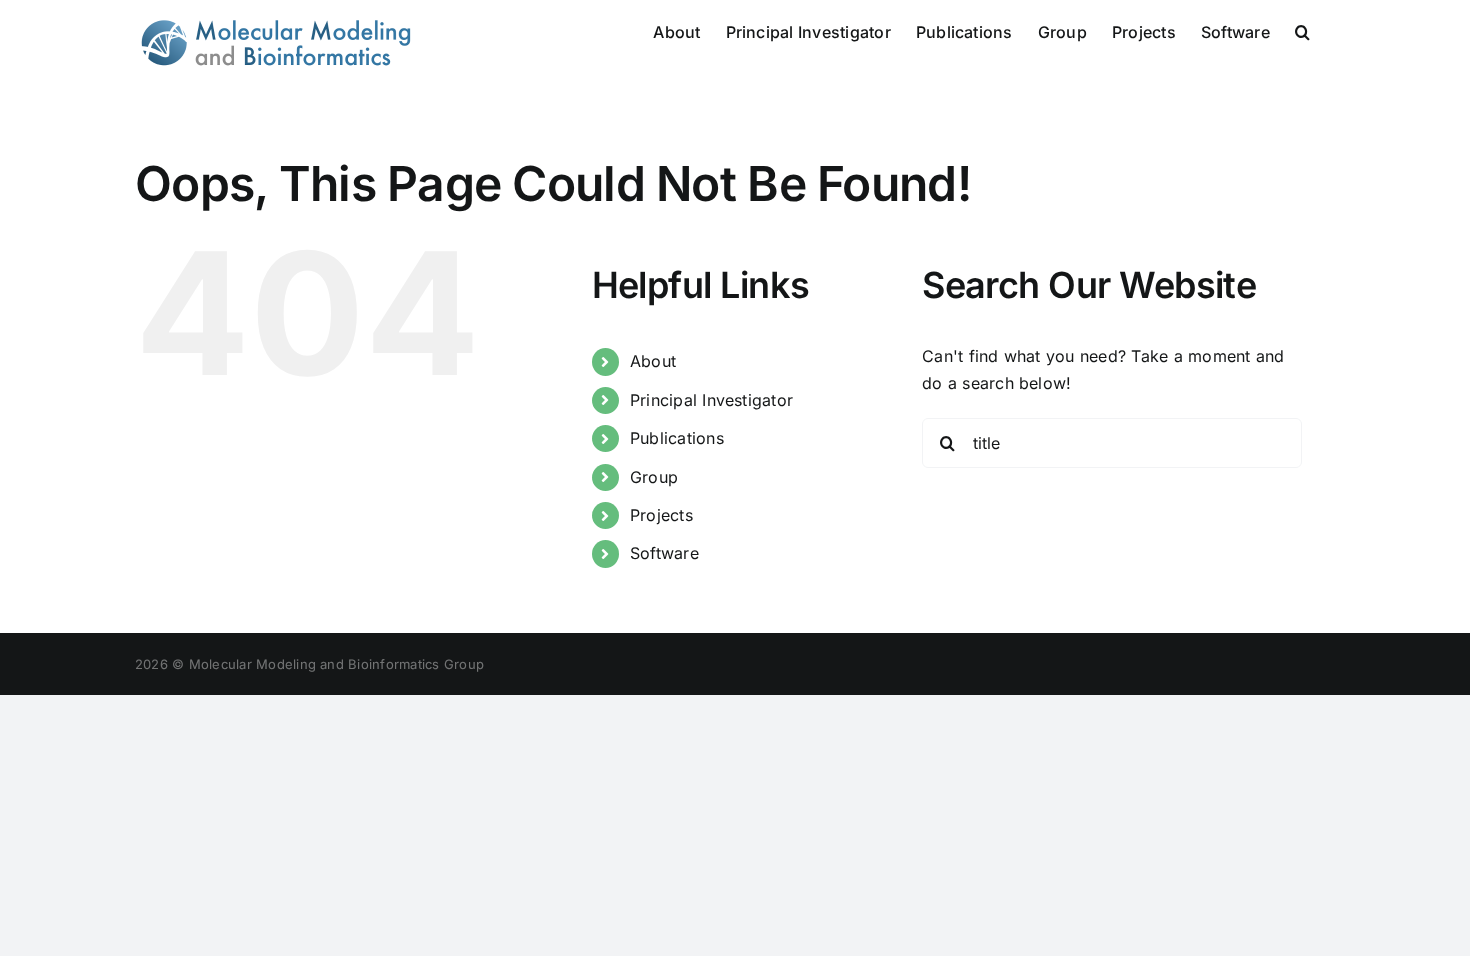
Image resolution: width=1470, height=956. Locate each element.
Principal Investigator (711, 400)
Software (664, 553)
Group (654, 477)
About (653, 361)
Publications (677, 438)
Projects (661, 515)
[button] (1302, 30)
